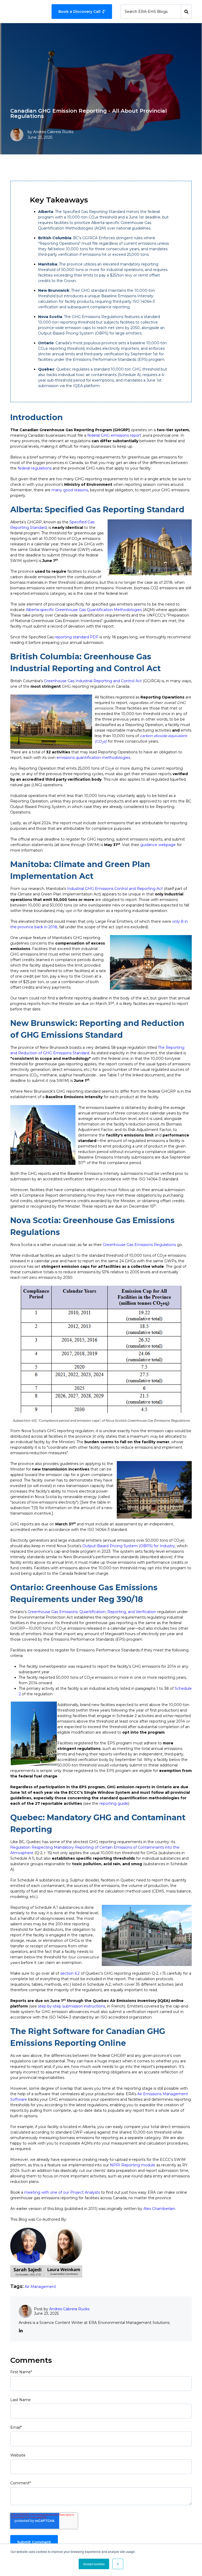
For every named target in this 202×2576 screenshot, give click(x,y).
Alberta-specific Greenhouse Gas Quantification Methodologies (84, 610)
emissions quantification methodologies (93, 758)
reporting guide (114, 1803)
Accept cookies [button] (94, 2564)
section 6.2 (70, 1973)
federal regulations (35, 468)
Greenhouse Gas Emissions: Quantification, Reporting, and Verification (92, 1612)
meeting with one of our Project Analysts (62, 2192)
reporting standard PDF (77, 637)
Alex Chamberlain (159, 2209)
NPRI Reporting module (133, 2165)
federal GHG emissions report (114, 435)
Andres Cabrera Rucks (53, 132)
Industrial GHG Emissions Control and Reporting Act (115, 889)
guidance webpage (158, 845)
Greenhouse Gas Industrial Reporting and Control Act (93, 681)
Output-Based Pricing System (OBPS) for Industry (129, 1546)
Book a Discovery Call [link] (79, 12)
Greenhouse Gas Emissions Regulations (139, 1245)
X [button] (118, 2564)
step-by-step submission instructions (72, 2006)
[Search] (186, 12)
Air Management (40, 2287)
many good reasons (70, 490)
